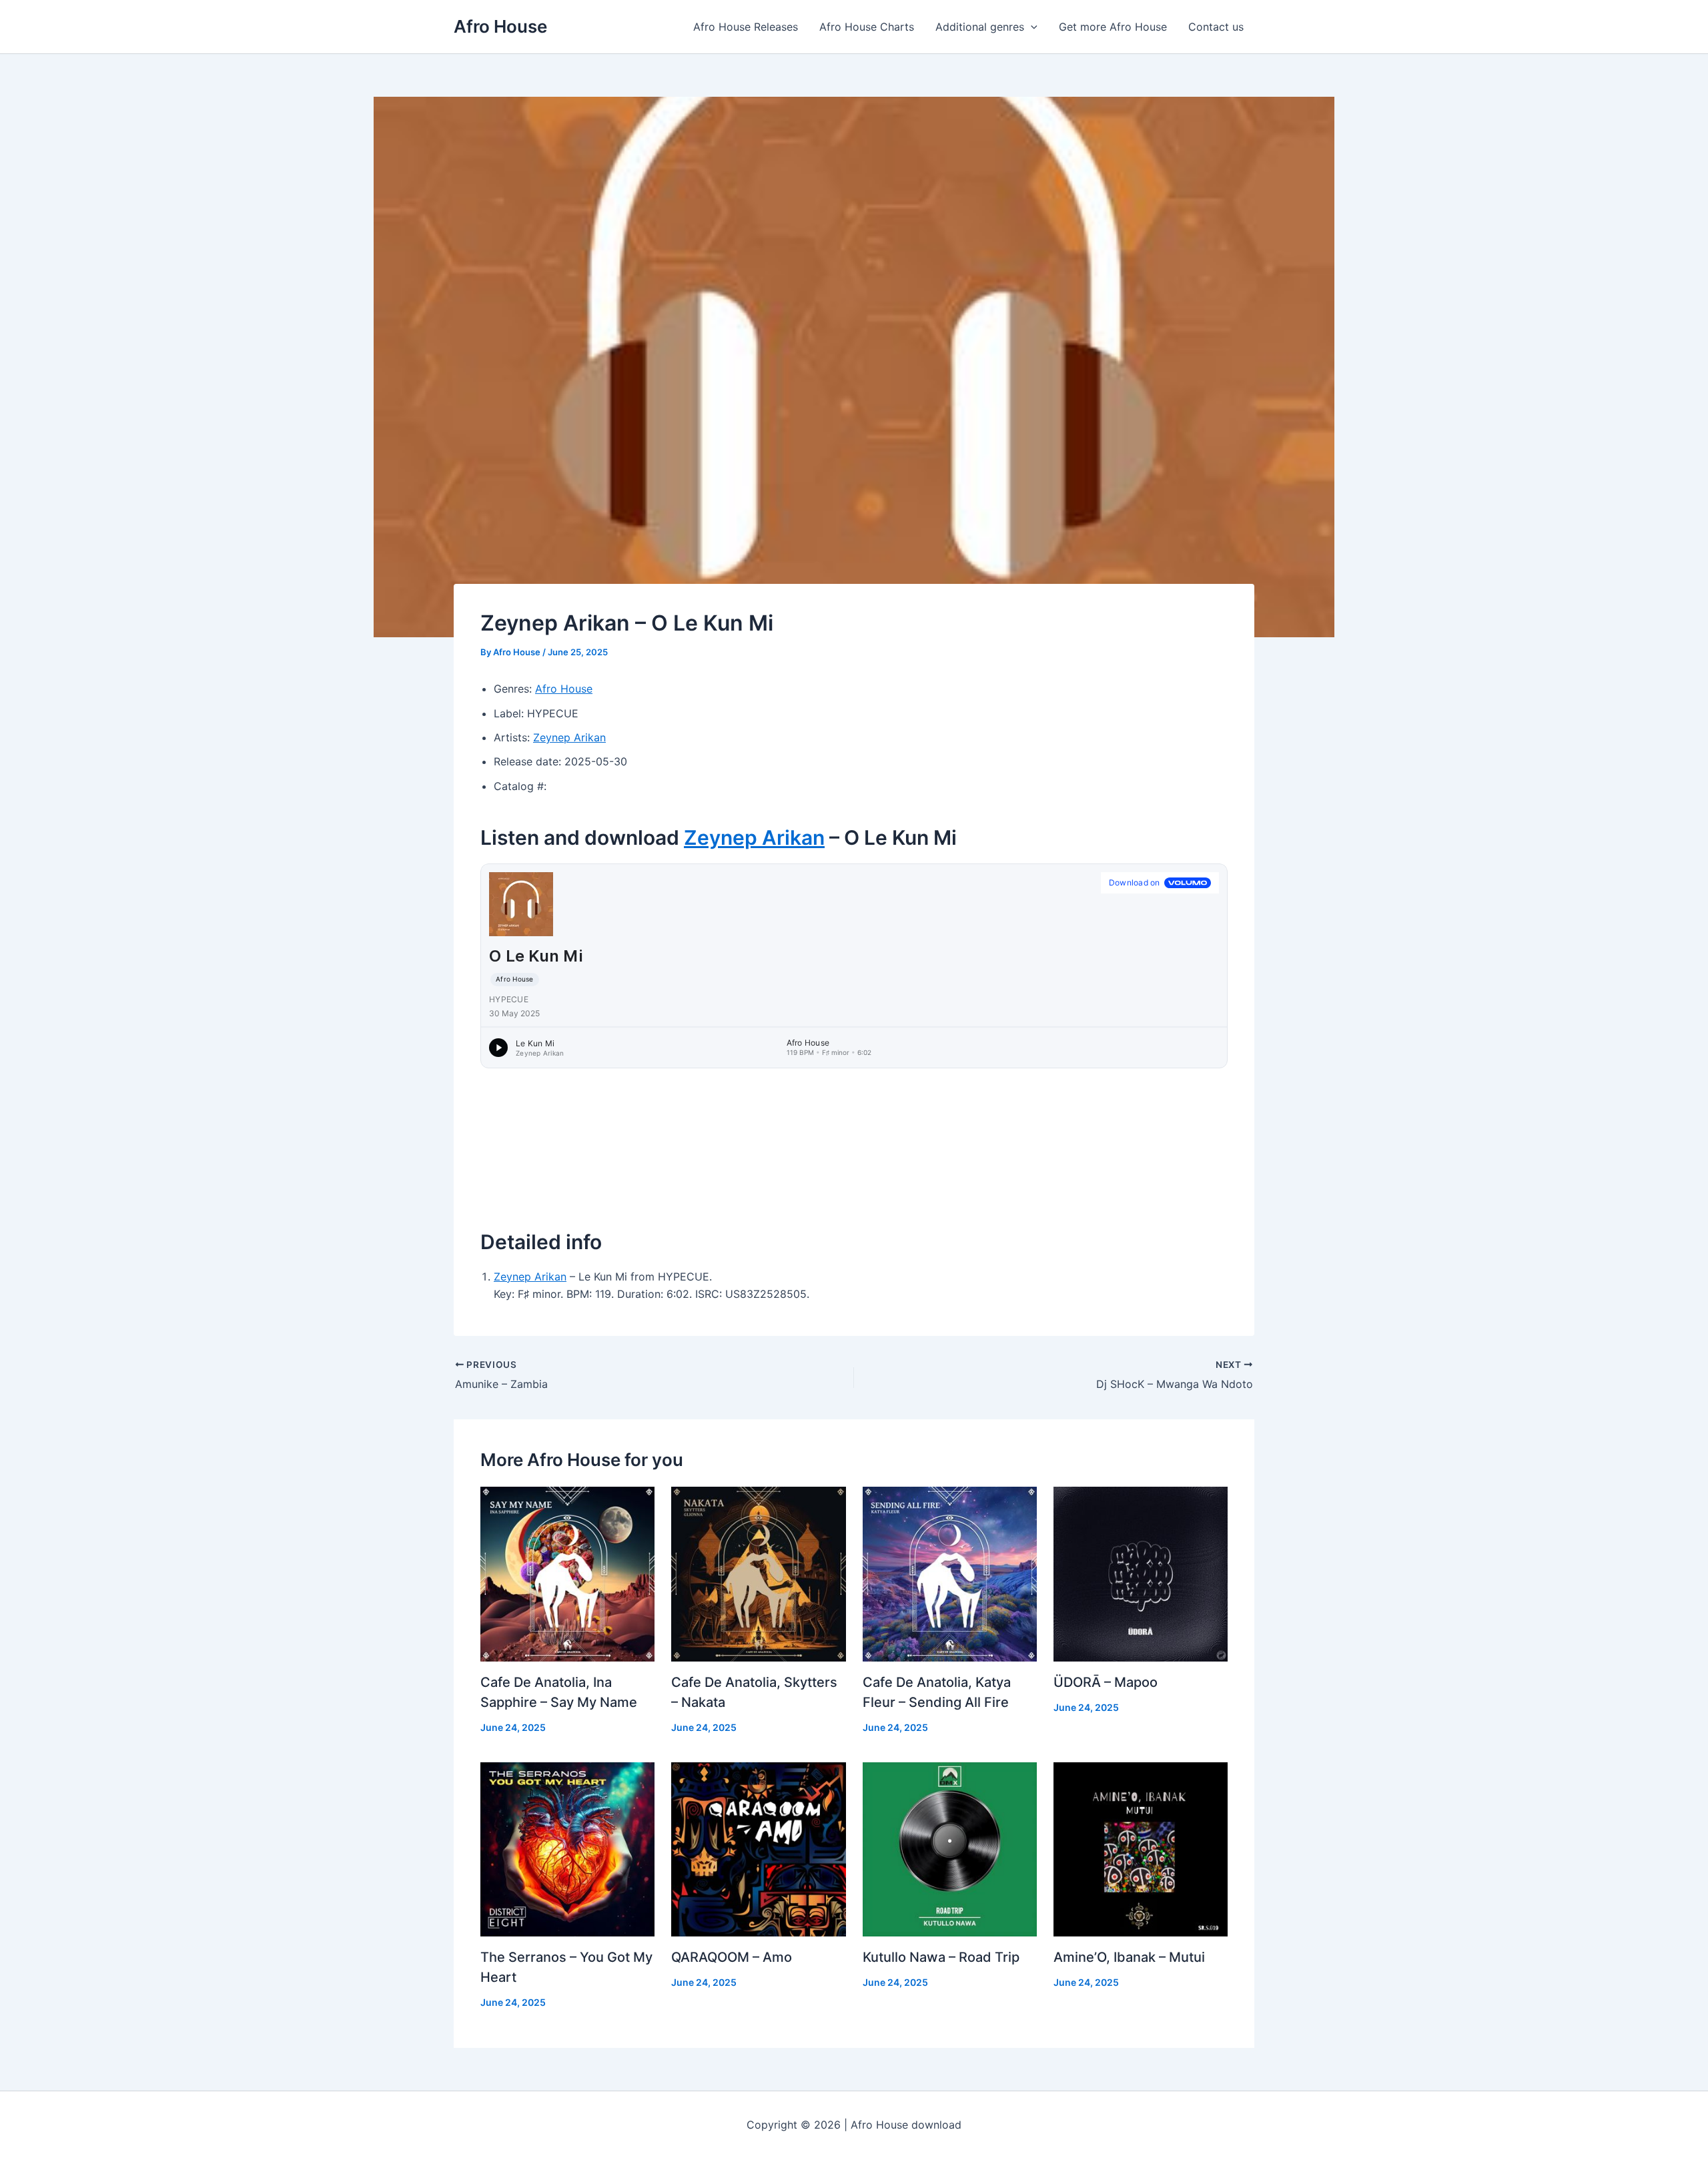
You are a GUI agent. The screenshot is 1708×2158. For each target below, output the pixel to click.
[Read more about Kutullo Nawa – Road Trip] (950, 1848)
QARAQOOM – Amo (732, 1957)
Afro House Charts (867, 27)
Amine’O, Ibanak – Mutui (1129, 1957)
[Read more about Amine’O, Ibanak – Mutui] (1141, 1848)
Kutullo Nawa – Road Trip (941, 1957)
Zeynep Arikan (569, 737)
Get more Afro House (1113, 27)
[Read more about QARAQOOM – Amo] (758, 1848)
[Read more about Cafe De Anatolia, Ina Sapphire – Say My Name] (567, 1573)
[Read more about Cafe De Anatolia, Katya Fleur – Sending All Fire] (950, 1573)
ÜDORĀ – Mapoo (1106, 1682)
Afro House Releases (746, 27)
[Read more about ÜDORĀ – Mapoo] (1141, 1573)
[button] (1031, 27)
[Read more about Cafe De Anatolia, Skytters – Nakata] (758, 1573)
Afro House (500, 26)
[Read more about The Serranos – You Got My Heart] (567, 1848)
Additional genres (980, 27)
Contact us (1216, 27)
